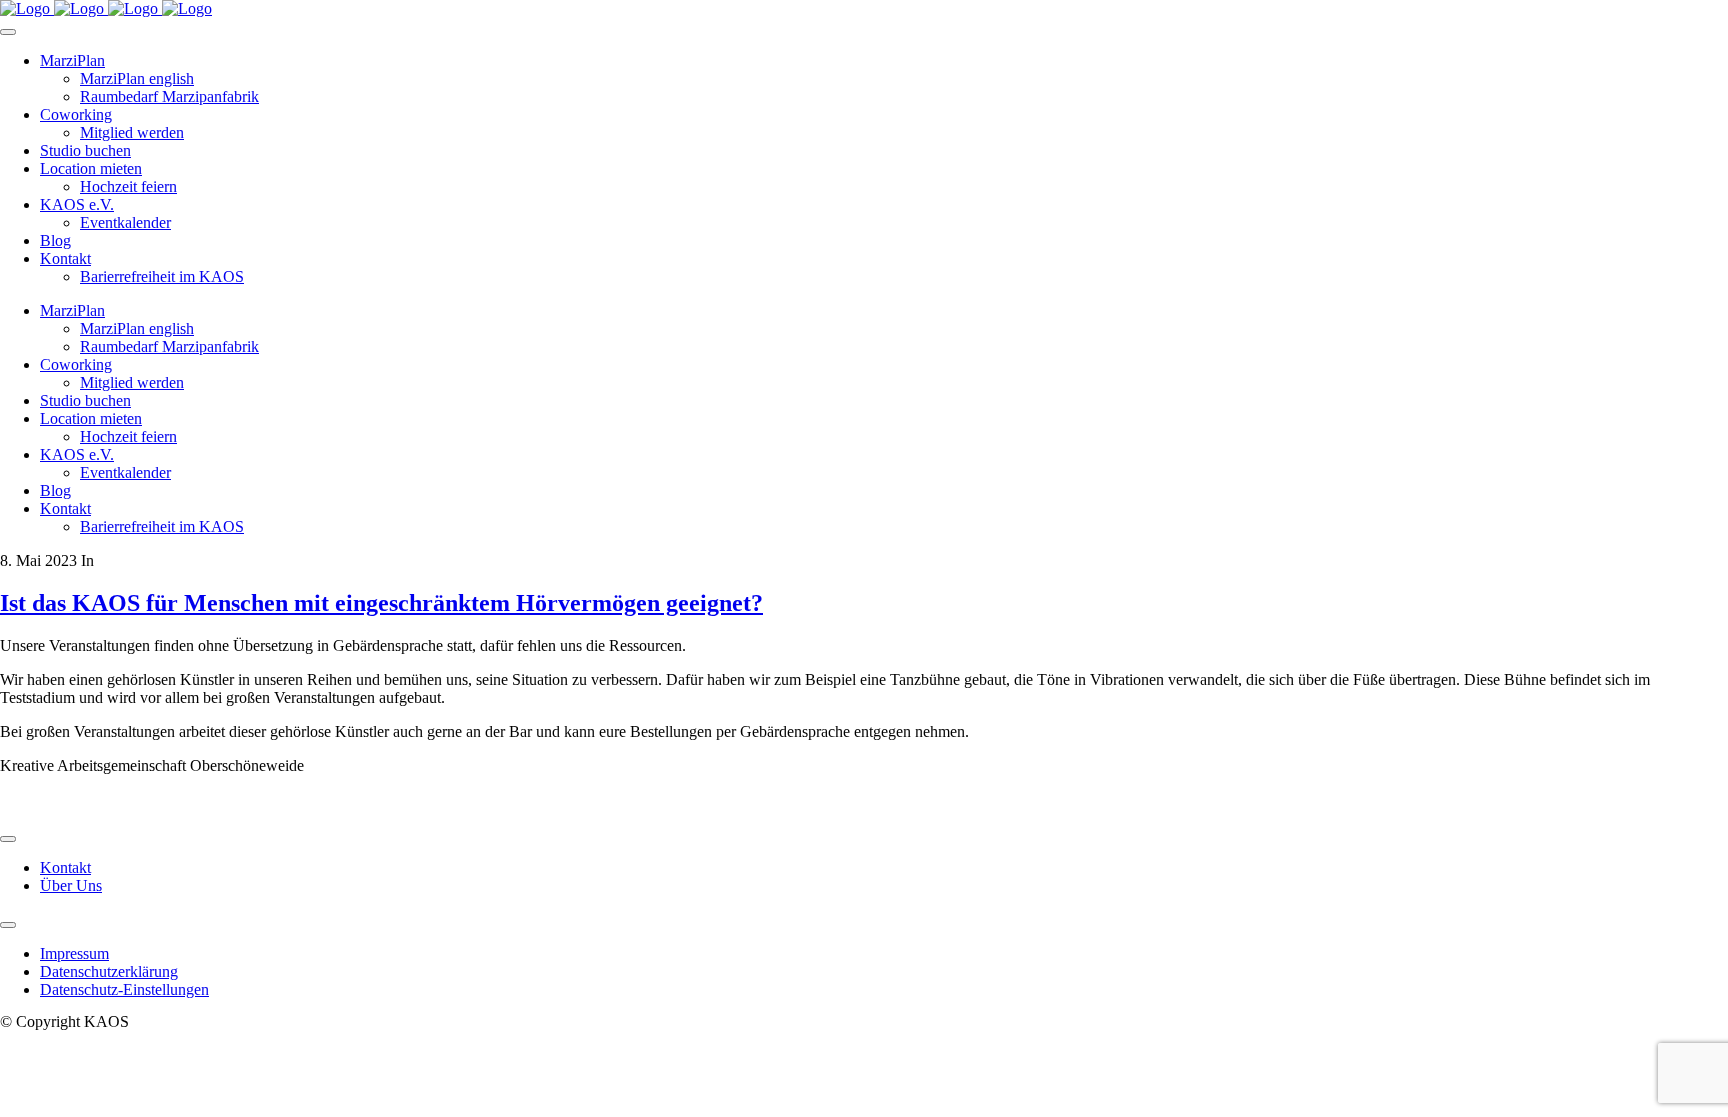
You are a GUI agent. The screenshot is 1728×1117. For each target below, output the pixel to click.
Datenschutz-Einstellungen (124, 989)
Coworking (76, 114)
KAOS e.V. (77, 204)
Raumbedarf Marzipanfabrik (169, 96)
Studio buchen (85, 150)
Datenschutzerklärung (109, 971)
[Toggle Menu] (8, 32)
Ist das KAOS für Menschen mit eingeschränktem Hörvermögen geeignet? (381, 603)
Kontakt (65, 258)
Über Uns (71, 885)
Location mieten (91, 168)
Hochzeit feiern (128, 186)
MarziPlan (72, 60)
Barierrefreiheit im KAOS (162, 276)
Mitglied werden (132, 132)
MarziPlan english (137, 78)
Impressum (74, 953)
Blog (55, 240)
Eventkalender (125, 222)
